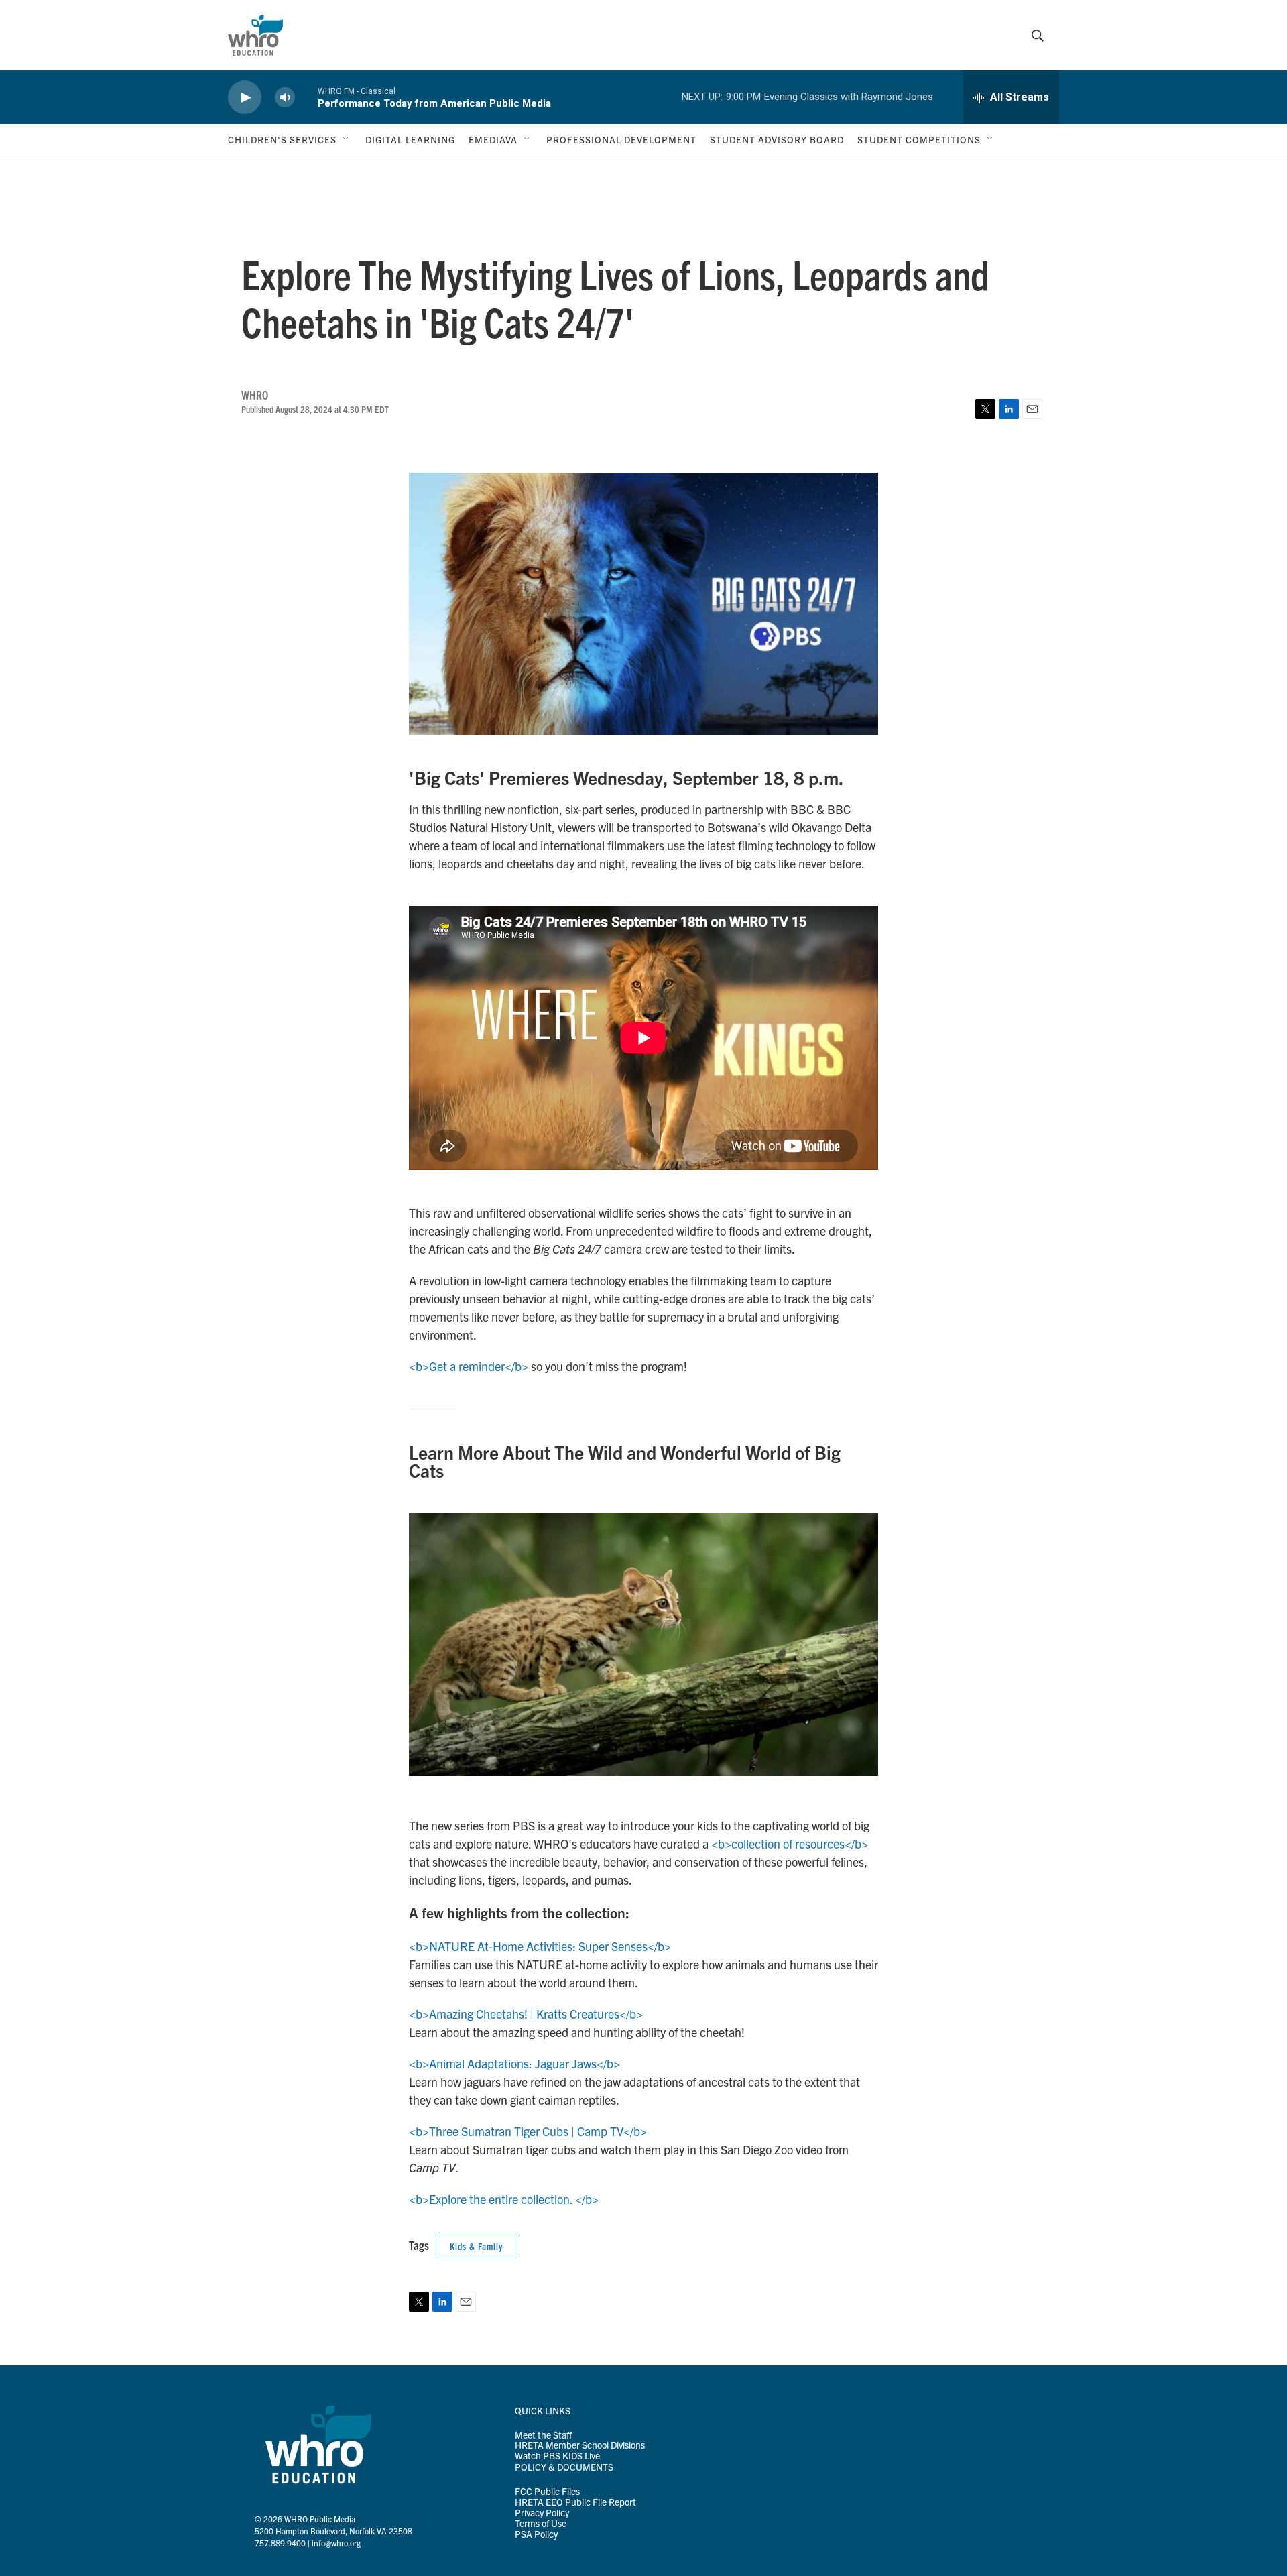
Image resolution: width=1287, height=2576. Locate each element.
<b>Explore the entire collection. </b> (504, 2199)
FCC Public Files (547, 2492)
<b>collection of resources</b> (790, 1843)
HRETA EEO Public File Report (575, 2502)
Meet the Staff (543, 2435)
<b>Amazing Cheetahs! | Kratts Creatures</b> (526, 2014)
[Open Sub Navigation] (347, 139)
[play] (245, 98)
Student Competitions (919, 139)
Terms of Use (541, 2524)
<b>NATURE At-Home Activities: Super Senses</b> (540, 1946)
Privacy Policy (542, 2513)
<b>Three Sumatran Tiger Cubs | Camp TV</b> (528, 2131)
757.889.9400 (280, 2543)
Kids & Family (477, 2246)
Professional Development (621, 139)
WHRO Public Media (320, 2519)
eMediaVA (493, 139)
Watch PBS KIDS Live (557, 2456)
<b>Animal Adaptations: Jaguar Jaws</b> (514, 2063)
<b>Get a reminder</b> (469, 1366)
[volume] (285, 98)
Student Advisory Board (777, 139)
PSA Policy (536, 2534)
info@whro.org (336, 2543)
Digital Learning (410, 139)
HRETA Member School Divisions (580, 2445)
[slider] (306, 97)
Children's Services (282, 139)
